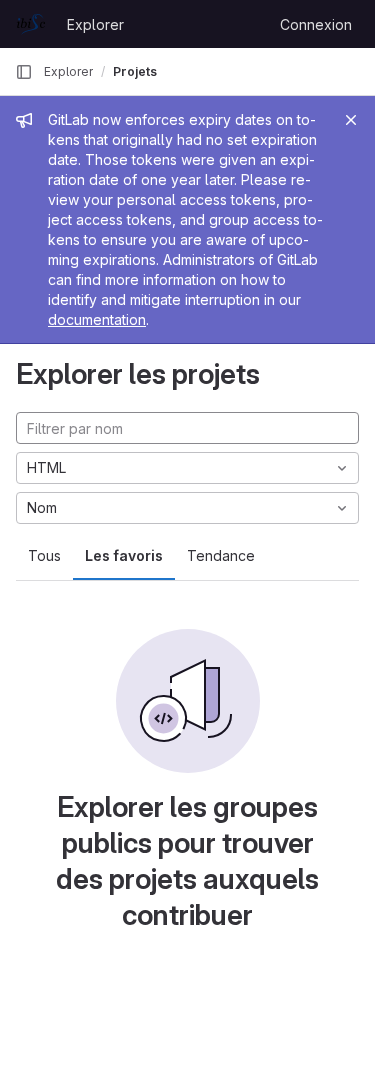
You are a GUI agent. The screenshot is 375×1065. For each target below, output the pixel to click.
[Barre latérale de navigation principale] (24, 72)
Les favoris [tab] (124, 555)
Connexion (316, 24)
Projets (135, 71)
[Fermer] (351, 120)
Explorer (95, 24)
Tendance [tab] (221, 555)
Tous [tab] (44, 555)
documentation (97, 319)
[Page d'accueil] (31, 24)
